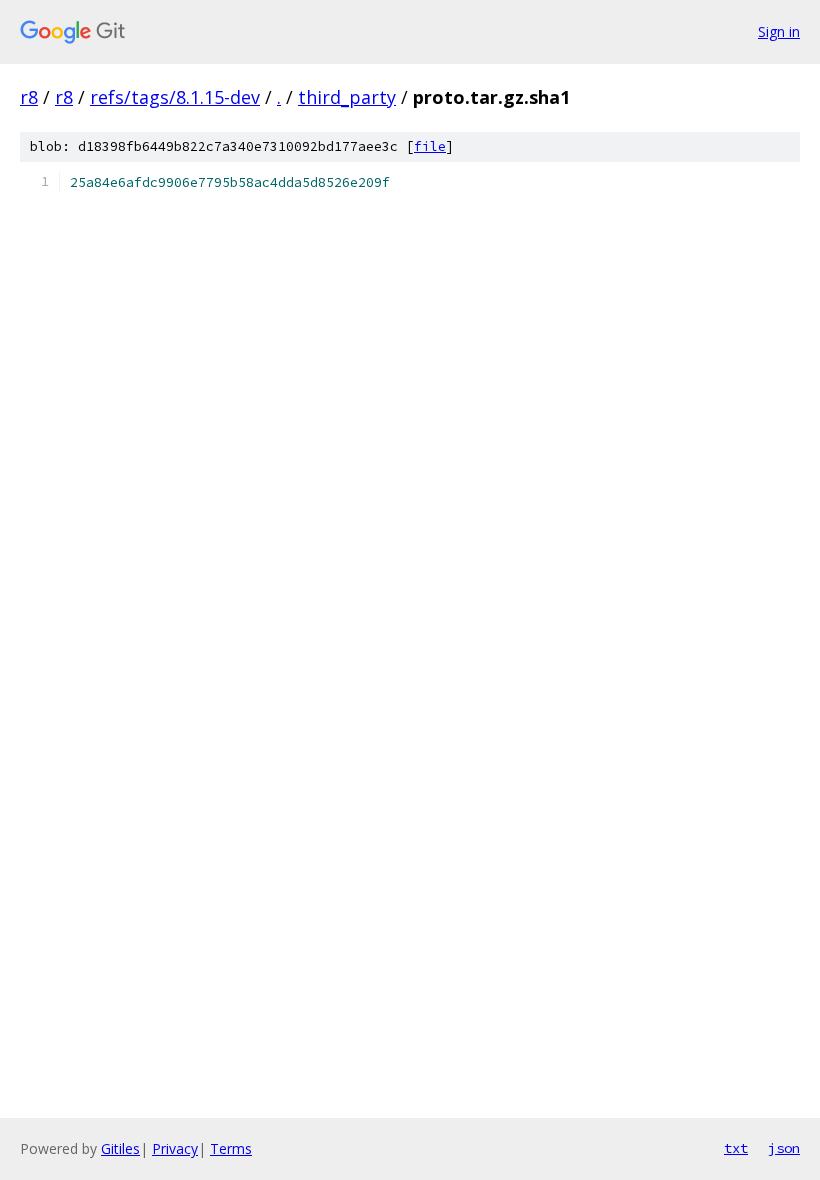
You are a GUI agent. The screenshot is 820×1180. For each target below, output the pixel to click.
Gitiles (120, 1148)
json (784, 1148)
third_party (347, 97)
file (430, 146)
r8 (29, 97)
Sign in (779, 31)
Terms (231, 1148)
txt (736, 1148)
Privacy (175, 1148)
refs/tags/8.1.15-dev (175, 97)
